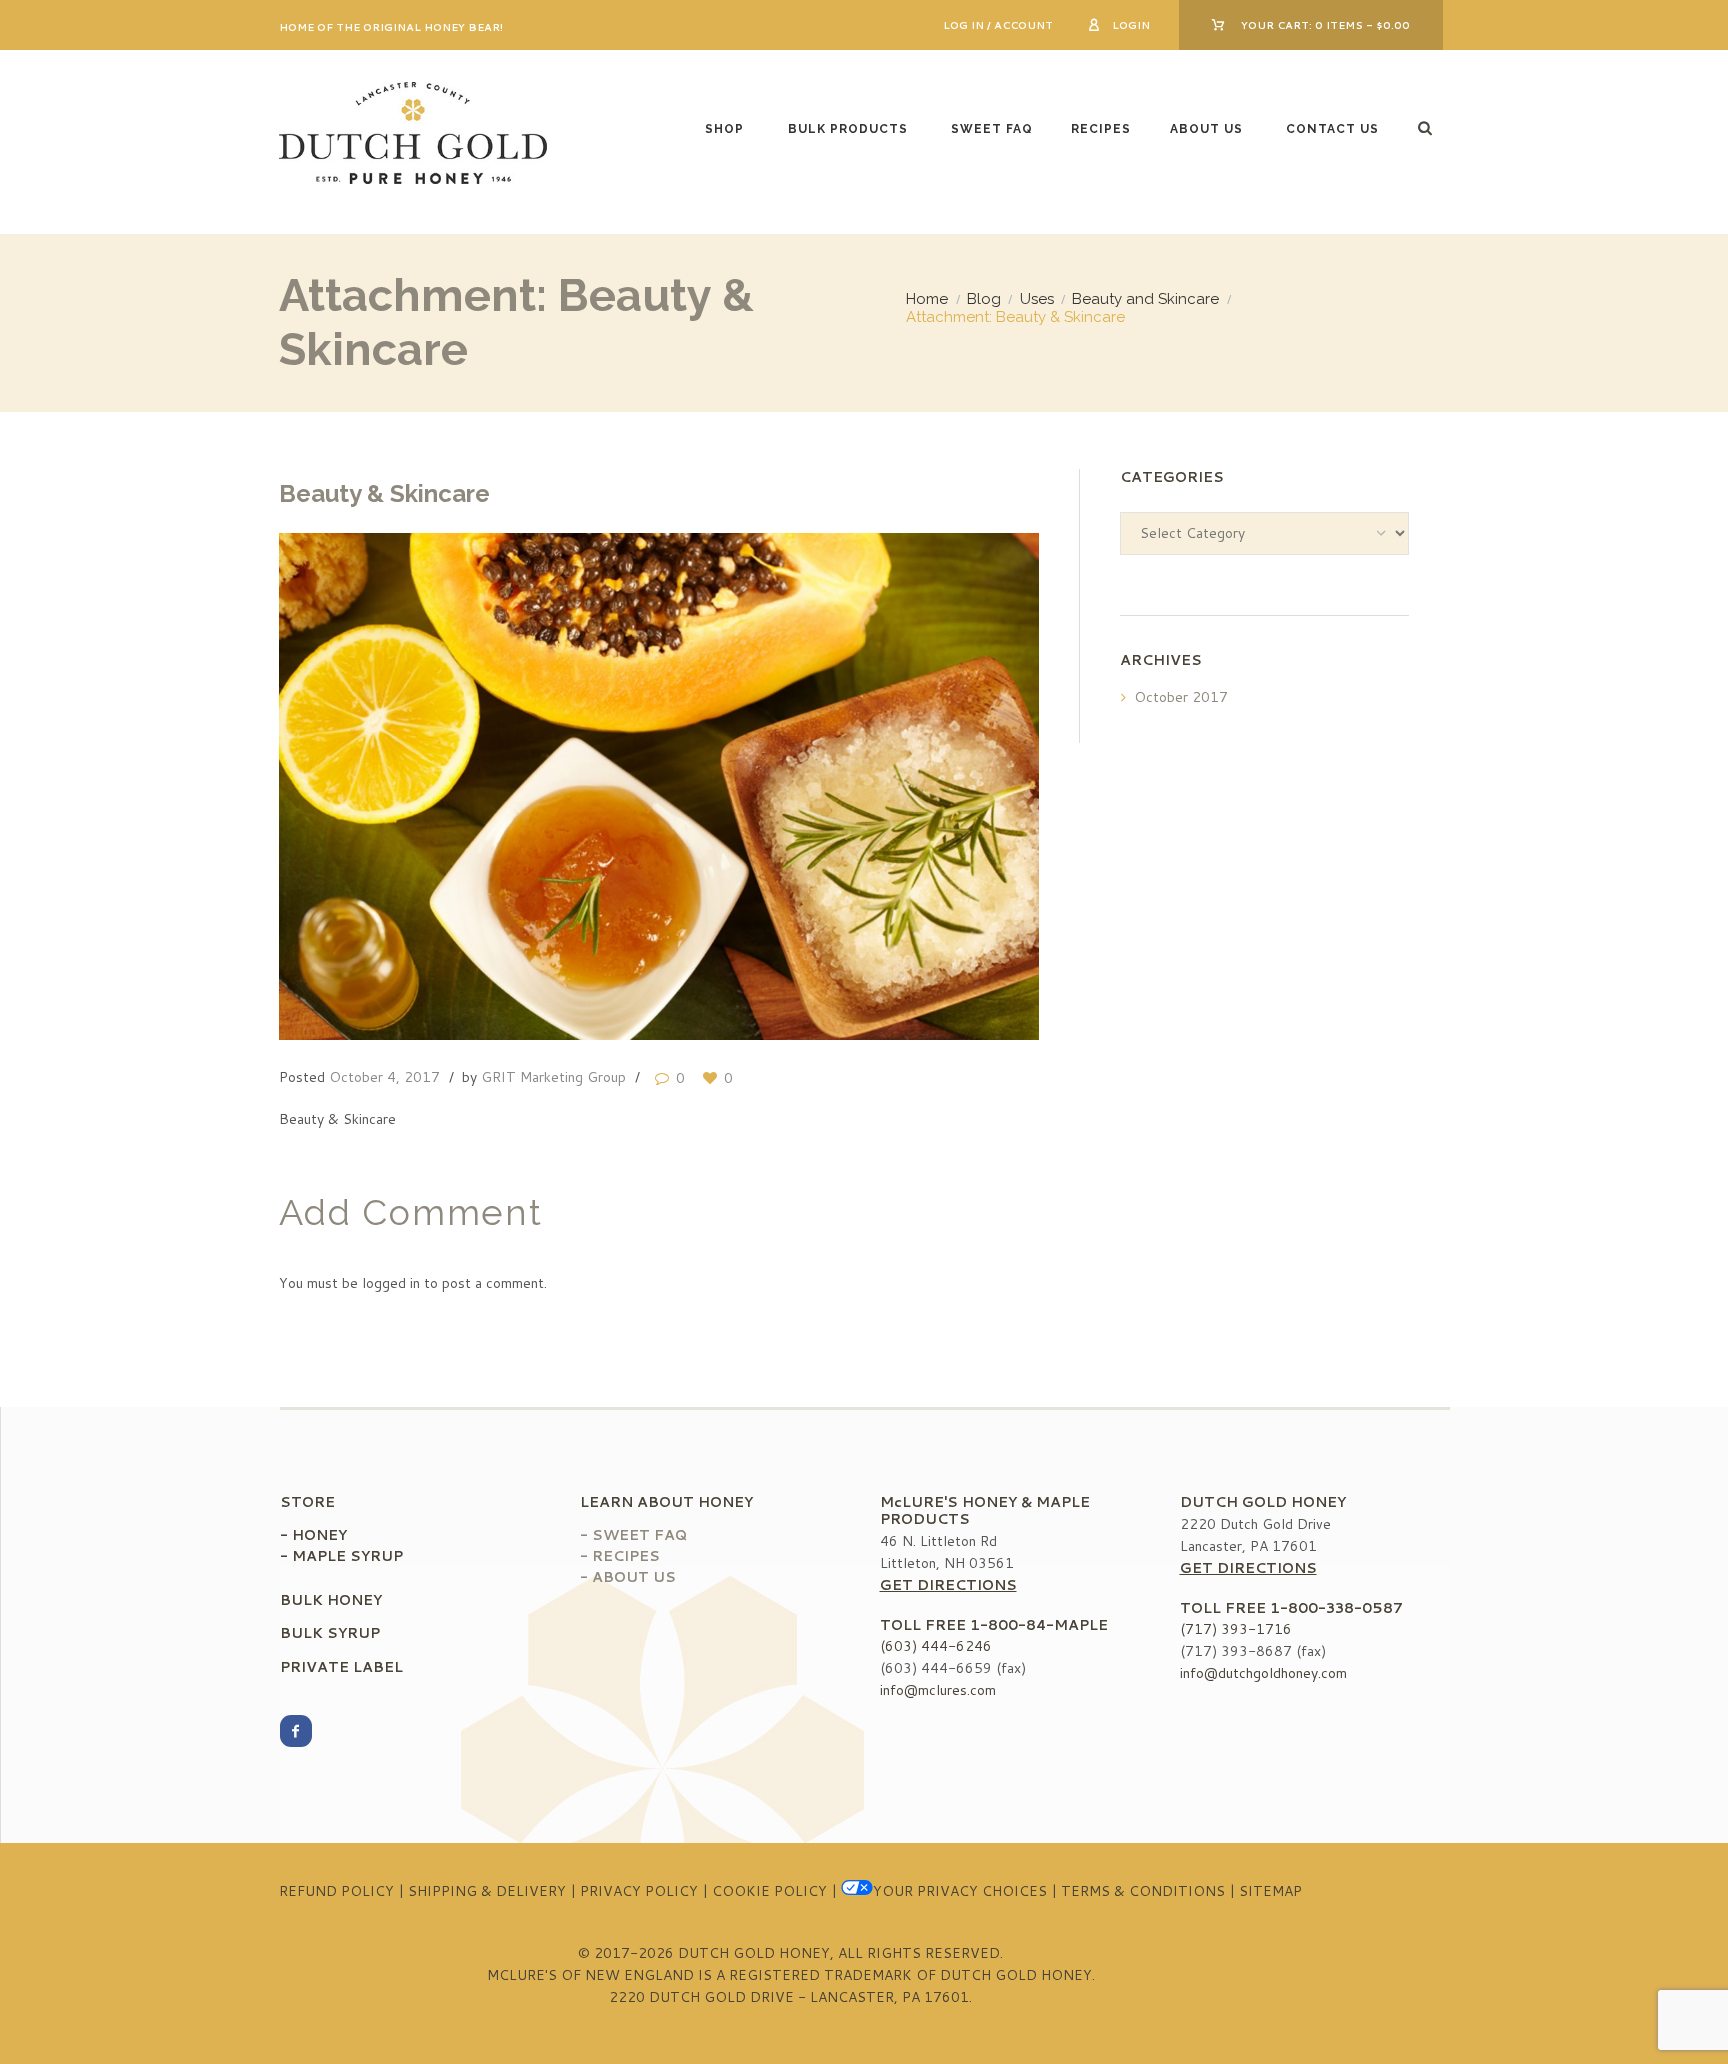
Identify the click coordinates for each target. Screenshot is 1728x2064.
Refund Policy (336, 1891)
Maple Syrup (347, 1556)
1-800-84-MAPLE (1039, 1625)
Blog (984, 299)
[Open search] (1427, 127)
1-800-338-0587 (1336, 1608)
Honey (319, 1535)
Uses (1037, 299)
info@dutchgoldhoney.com (1263, 1673)
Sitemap (1270, 1891)
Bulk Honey (331, 1600)
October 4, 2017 (384, 1077)
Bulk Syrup (330, 1633)
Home (927, 299)
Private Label (341, 1667)
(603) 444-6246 (936, 1646)
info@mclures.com (938, 1690)
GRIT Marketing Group (553, 1077)
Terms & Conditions (1143, 1891)
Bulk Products (848, 129)
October (1181, 697)
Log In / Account (998, 25)
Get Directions (948, 1585)
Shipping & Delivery (487, 1891)
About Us (1206, 129)
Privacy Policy (639, 1891)
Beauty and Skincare (1145, 299)
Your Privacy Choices (960, 1891)
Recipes (1101, 129)
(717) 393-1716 (1236, 1629)
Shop (724, 129)
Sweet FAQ (992, 129)
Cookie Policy (769, 1891)
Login (1131, 25)
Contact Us (1332, 129)
